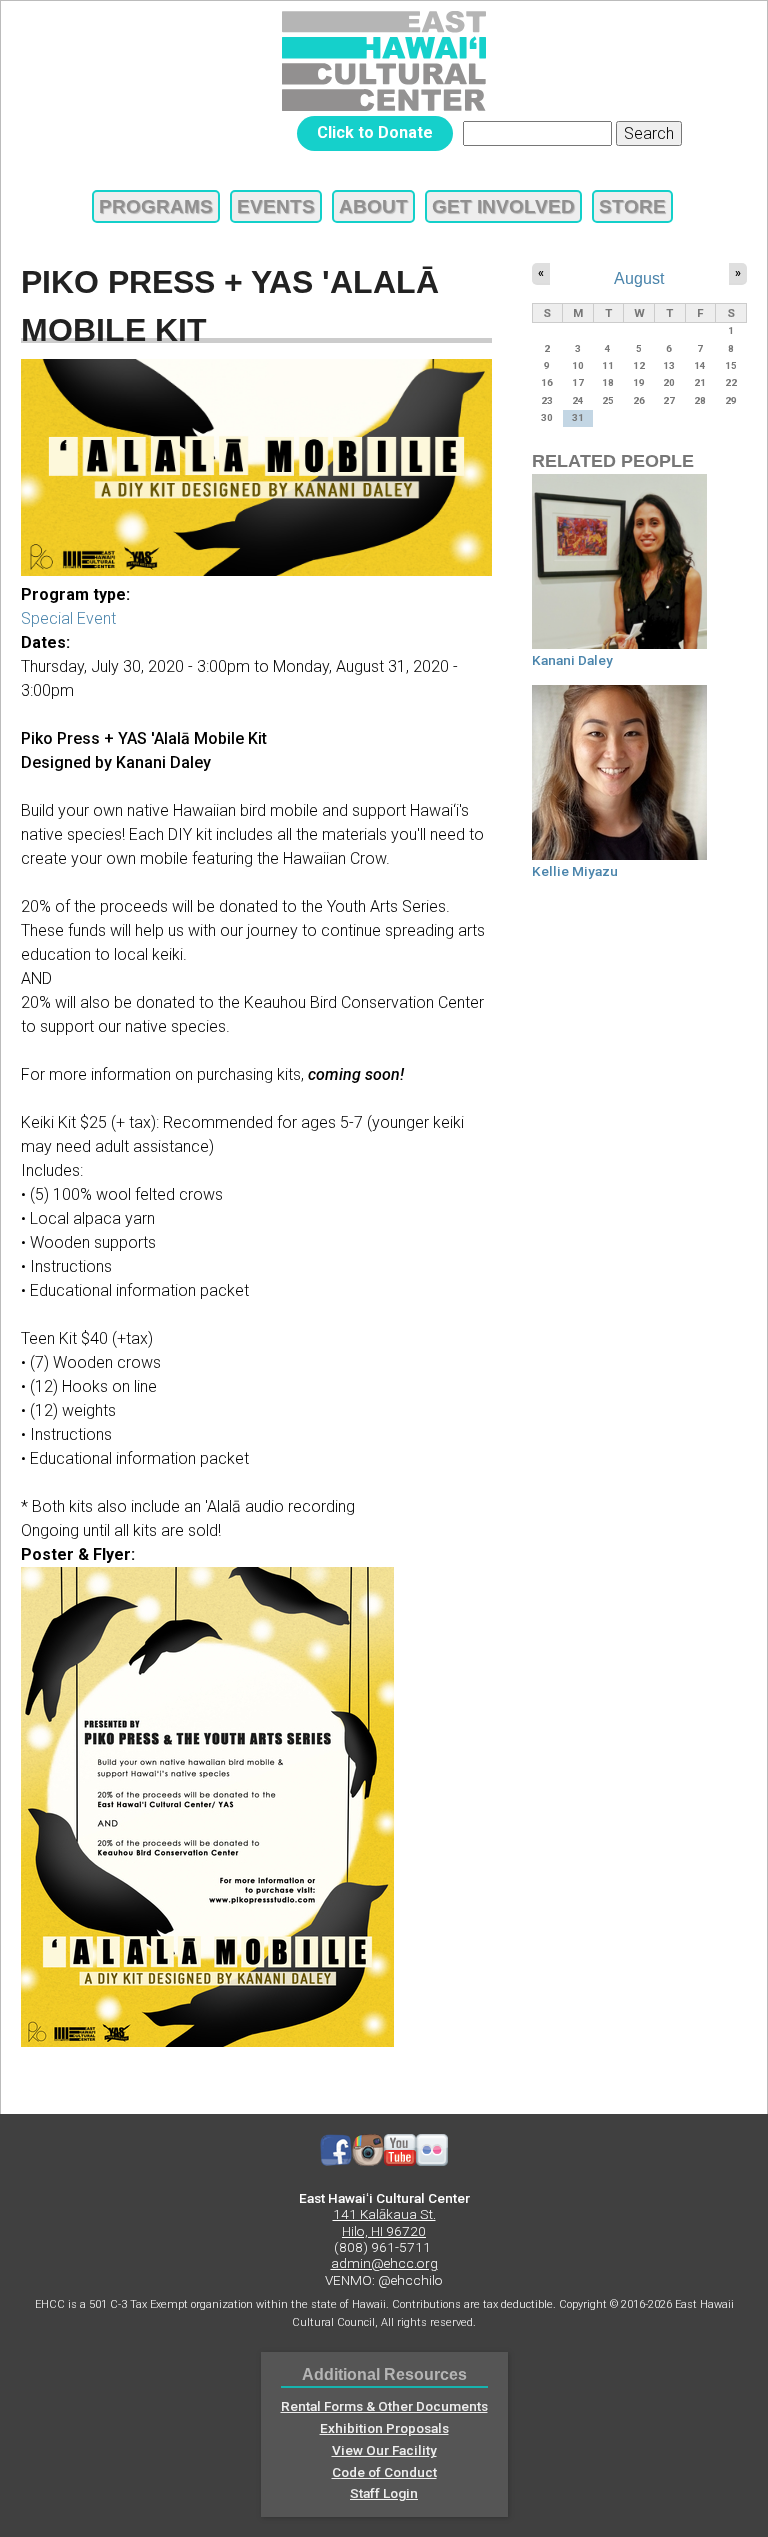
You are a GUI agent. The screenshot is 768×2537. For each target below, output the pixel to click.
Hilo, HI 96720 (384, 2231)
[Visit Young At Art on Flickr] (432, 2161)
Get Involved (503, 206)
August (639, 278)
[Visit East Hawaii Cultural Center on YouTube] (400, 2161)
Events (276, 206)
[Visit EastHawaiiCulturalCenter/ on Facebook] (336, 2161)
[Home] (383, 61)
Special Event (68, 618)
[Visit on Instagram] (368, 2161)
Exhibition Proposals (384, 2428)
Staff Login (384, 2493)
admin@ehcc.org (384, 2263)
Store (632, 206)
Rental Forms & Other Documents (384, 2406)
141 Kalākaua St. (384, 2214)
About (373, 206)
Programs (156, 206)
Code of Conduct (384, 2472)
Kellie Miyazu (575, 871)
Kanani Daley (572, 660)
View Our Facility (384, 2450)
